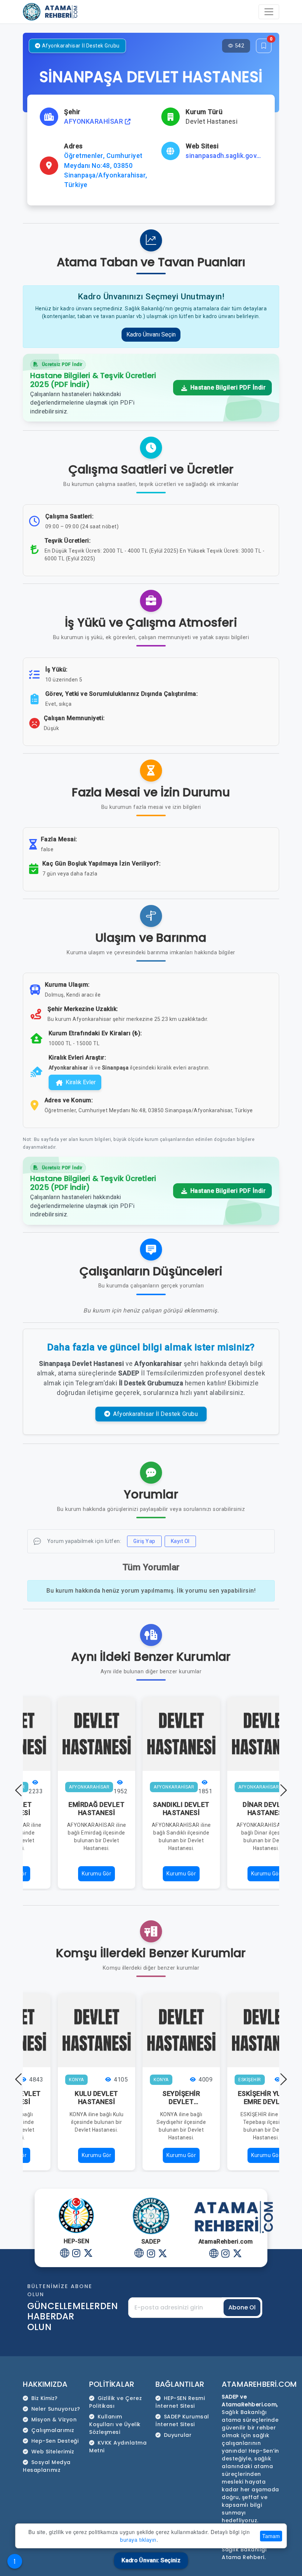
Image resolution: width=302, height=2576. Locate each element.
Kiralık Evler (81, 1082)
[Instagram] (76, 2254)
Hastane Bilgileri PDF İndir (227, 387)
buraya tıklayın (138, 2540)
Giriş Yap (144, 1541)
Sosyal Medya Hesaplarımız (47, 2466)
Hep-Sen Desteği (55, 2441)
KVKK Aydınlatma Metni (118, 2447)
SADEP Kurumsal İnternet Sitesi (182, 2420)
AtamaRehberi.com (259, 2384)
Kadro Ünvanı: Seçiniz (151, 2560)
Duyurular (178, 2435)
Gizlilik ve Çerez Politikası (115, 2402)
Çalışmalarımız (53, 2430)
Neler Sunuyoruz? (56, 2409)
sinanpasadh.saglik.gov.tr (224, 156)
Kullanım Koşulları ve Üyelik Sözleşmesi (115, 2424)
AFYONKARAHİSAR (94, 121)
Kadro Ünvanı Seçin (151, 334)
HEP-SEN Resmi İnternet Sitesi (180, 2402)
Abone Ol (242, 2307)
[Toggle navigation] (269, 12)
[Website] (65, 2254)
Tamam (271, 2536)
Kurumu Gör (96, 1874)
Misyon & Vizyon (54, 2420)
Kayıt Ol (180, 1541)
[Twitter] (88, 2254)
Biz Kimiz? (45, 2398)
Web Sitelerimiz (53, 2452)
